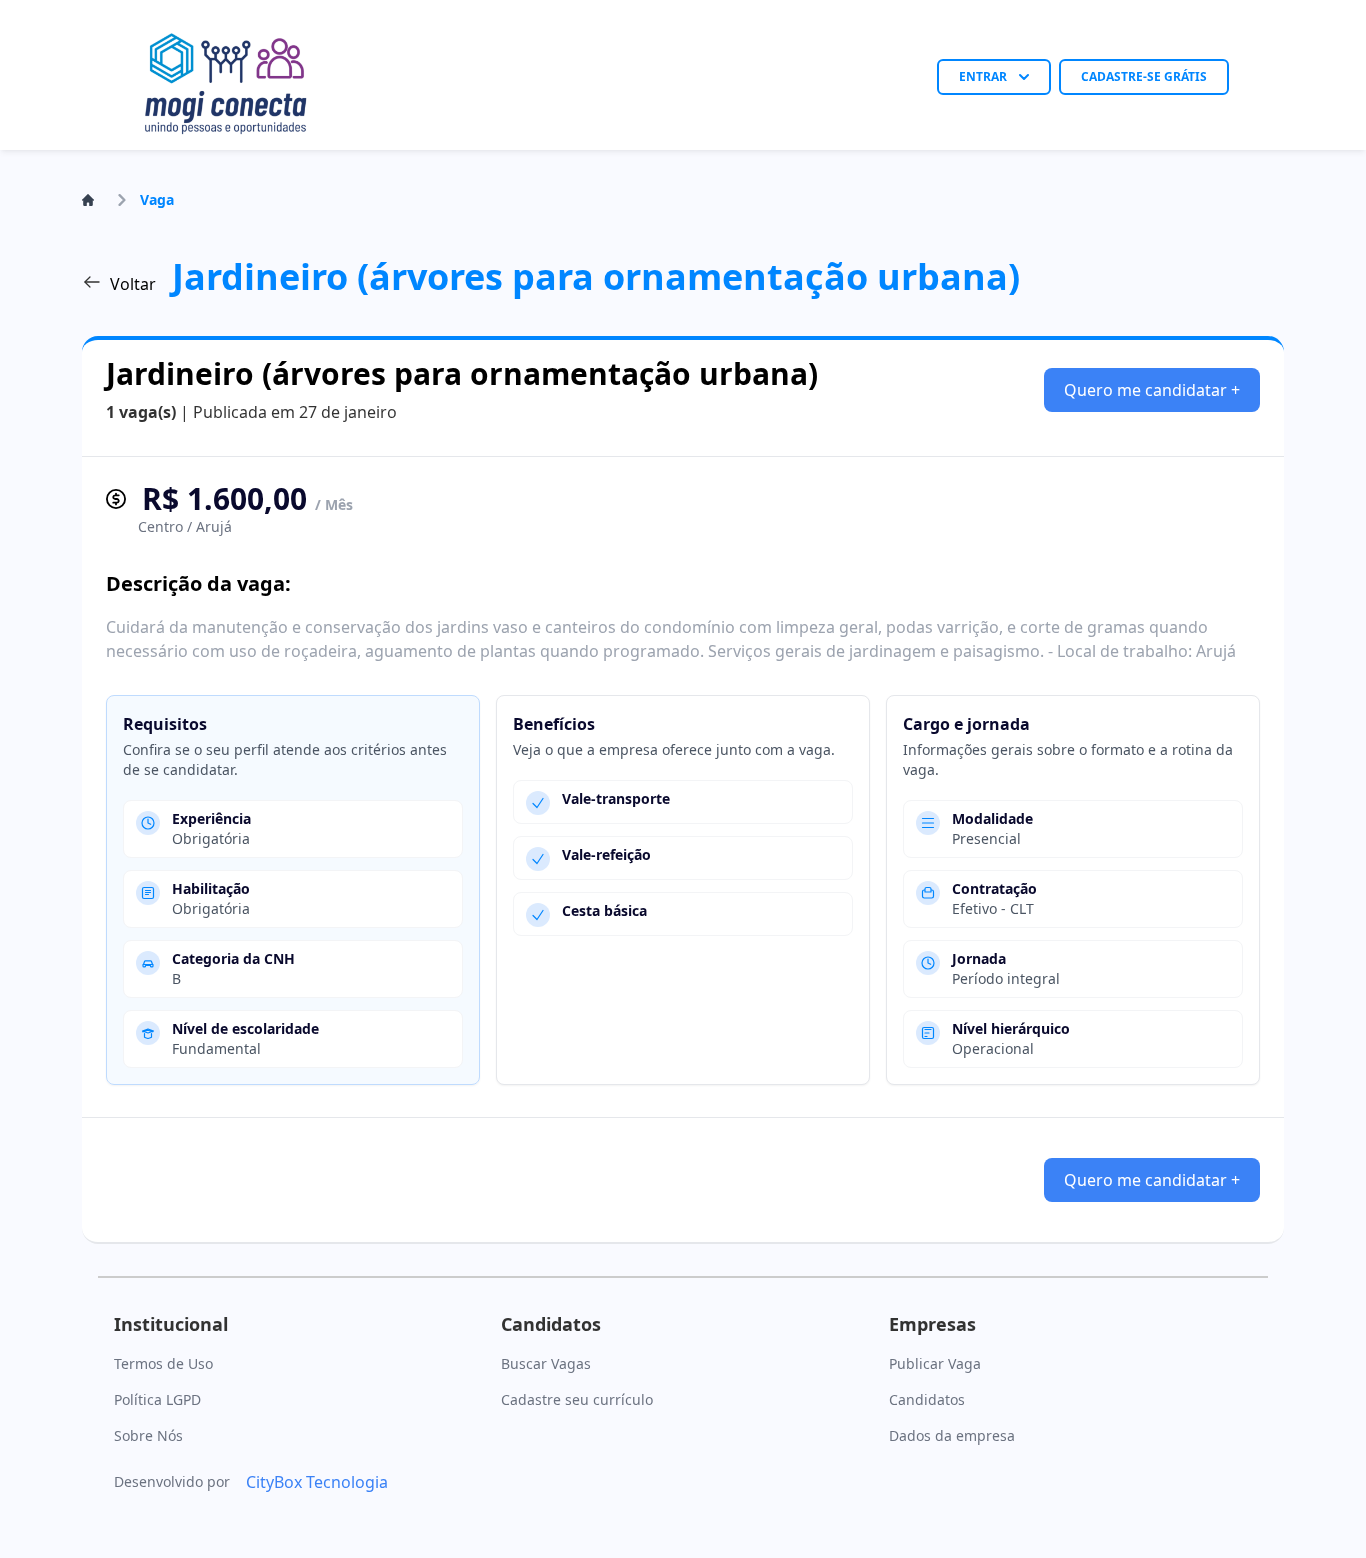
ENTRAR (983, 76)
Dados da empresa (952, 1435)
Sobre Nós (148, 1435)
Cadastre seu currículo (577, 1399)
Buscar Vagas (546, 1363)
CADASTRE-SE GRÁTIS (1144, 76)
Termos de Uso (163, 1363)
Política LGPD (157, 1399)
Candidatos (927, 1399)
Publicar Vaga (935, 1363)
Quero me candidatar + (1152, 390)
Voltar (133, 284)
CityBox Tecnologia (317, 1482)
